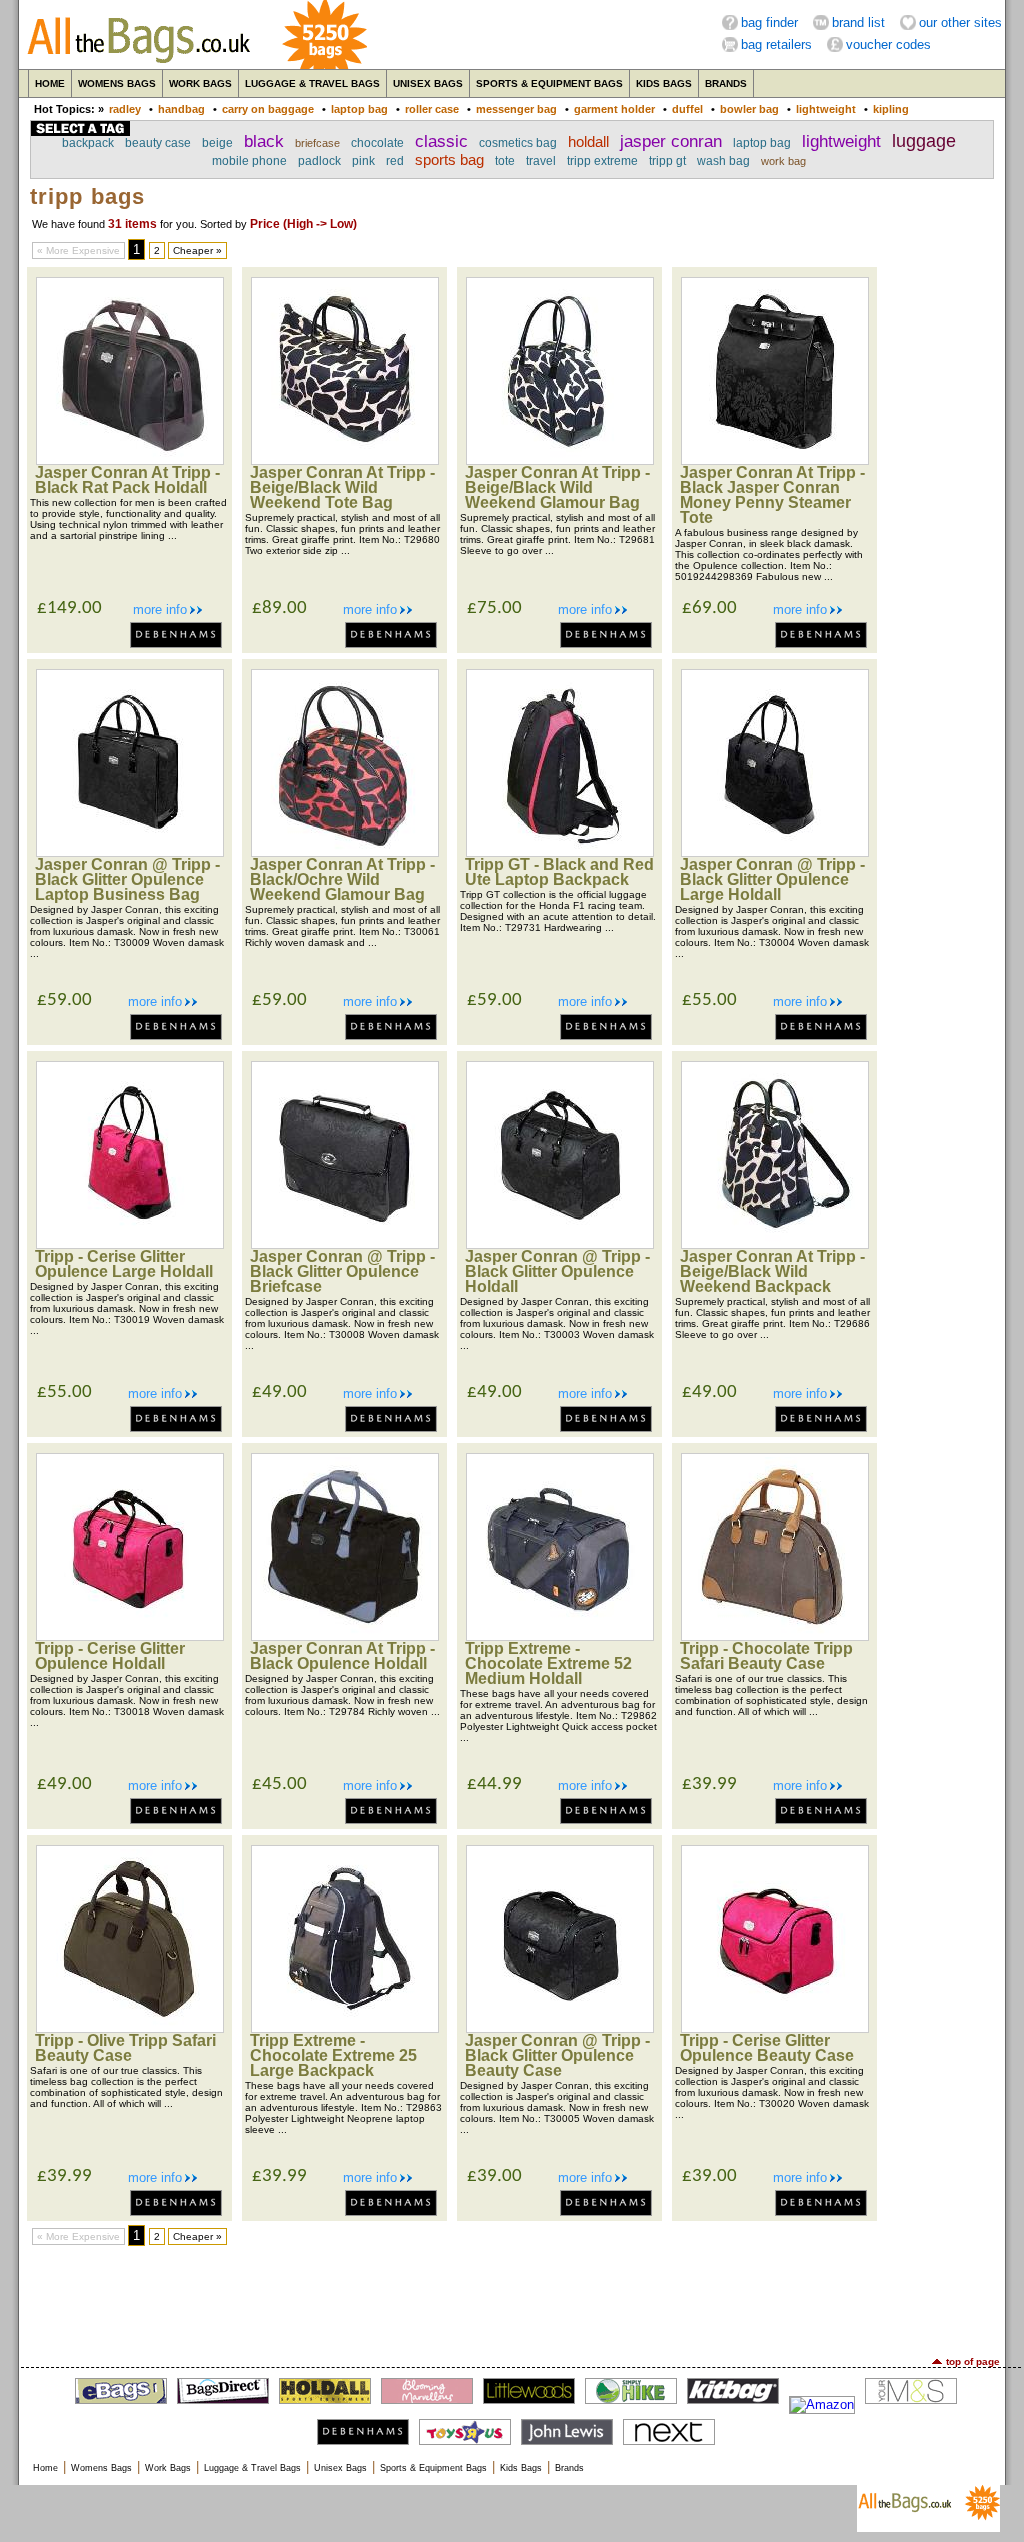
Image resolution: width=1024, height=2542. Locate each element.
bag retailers (776, 44)
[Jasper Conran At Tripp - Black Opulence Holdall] (345, 1636)
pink (363, 161)
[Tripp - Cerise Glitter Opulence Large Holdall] (130, 1244)
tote (505, 161)
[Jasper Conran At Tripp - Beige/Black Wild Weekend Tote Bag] (345, 460)
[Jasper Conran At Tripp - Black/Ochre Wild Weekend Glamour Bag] (345, 852)
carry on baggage (268, 109)
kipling (891, 109)
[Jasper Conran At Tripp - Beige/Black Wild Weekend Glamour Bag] (560, 460)
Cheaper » (197, 250)
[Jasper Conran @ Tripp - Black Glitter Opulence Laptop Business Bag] (130, 852)
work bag (783, 161)
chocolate (377, 143)
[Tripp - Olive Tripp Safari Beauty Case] (130, 2028)
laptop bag (359, 109)
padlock (319, 161)
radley (125, 109)
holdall (588, 142)
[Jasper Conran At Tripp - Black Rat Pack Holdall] (130, 460)
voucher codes (888, 44)
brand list (858, 22)
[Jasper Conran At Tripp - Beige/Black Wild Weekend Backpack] (775, 1244)
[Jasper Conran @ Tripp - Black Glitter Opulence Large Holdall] (775, 852)
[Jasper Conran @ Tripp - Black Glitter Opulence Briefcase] (345, 1244)
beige (217, 143)
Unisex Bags (428, 83)
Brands (726, 83)
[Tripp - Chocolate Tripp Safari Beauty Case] (775, 1636)
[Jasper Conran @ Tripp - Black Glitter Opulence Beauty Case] (560, 2028)
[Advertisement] (512, 2301)
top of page (973, 2361)
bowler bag (749, 109)
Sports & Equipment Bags (549, 83)
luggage (924, 141)
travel (541, 161)
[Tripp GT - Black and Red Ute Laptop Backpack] (560, 852)
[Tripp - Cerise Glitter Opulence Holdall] (130, 1636)
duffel (687, 109)
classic (441, 141)
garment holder (614, 109)
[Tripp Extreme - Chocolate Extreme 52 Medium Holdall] (560, 1636)
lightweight (826, 109)
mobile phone (249, 161)
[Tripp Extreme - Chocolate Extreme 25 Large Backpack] (345, 2028)
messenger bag (516, 109)
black (264, 141)
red (395, 161)
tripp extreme (602, 161)
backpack (88, 143)
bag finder (769, 22)
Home (50, 83)
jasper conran (671, 141)
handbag (181, 109)
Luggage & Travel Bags (312, 83)
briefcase (317, 143)
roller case (432, 109)
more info (160, 609)
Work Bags (200, 83)
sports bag (449, 160)
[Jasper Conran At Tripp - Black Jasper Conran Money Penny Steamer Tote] (775, 460)
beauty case (158, 143)
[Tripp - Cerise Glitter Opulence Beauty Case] (775, 2028)
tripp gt (667, 161)
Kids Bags (664, 83)
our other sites (960, 22)
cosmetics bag (518, 143)
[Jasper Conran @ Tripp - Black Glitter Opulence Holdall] (560, 1244)
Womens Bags (117, 83)
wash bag (723, 161)
